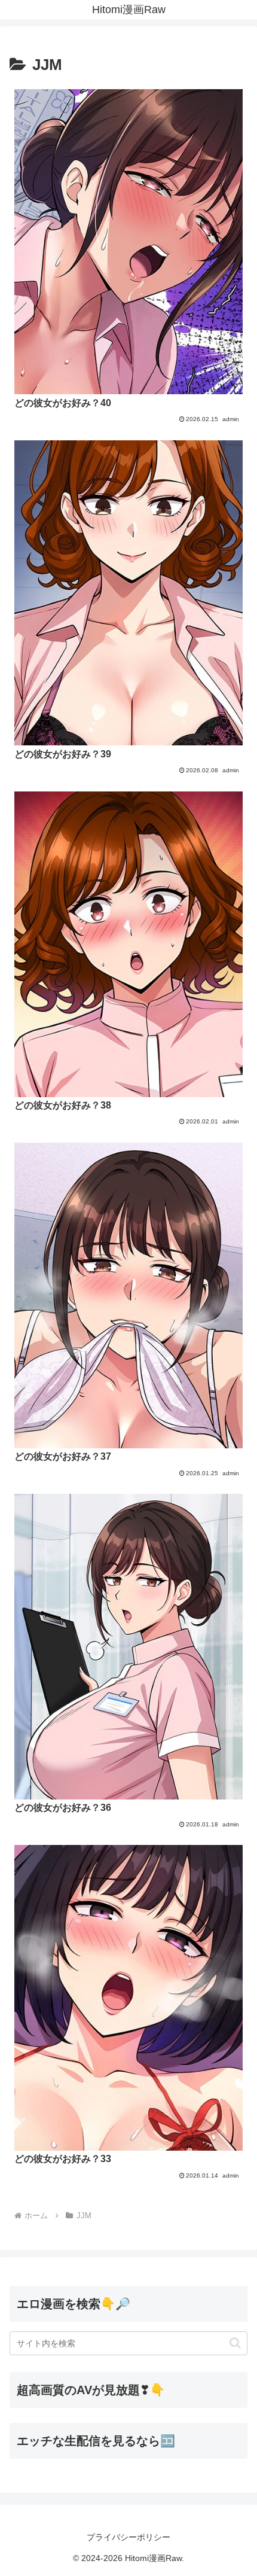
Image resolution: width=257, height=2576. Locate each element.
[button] (235, 2343)
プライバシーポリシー (128, 2537)
